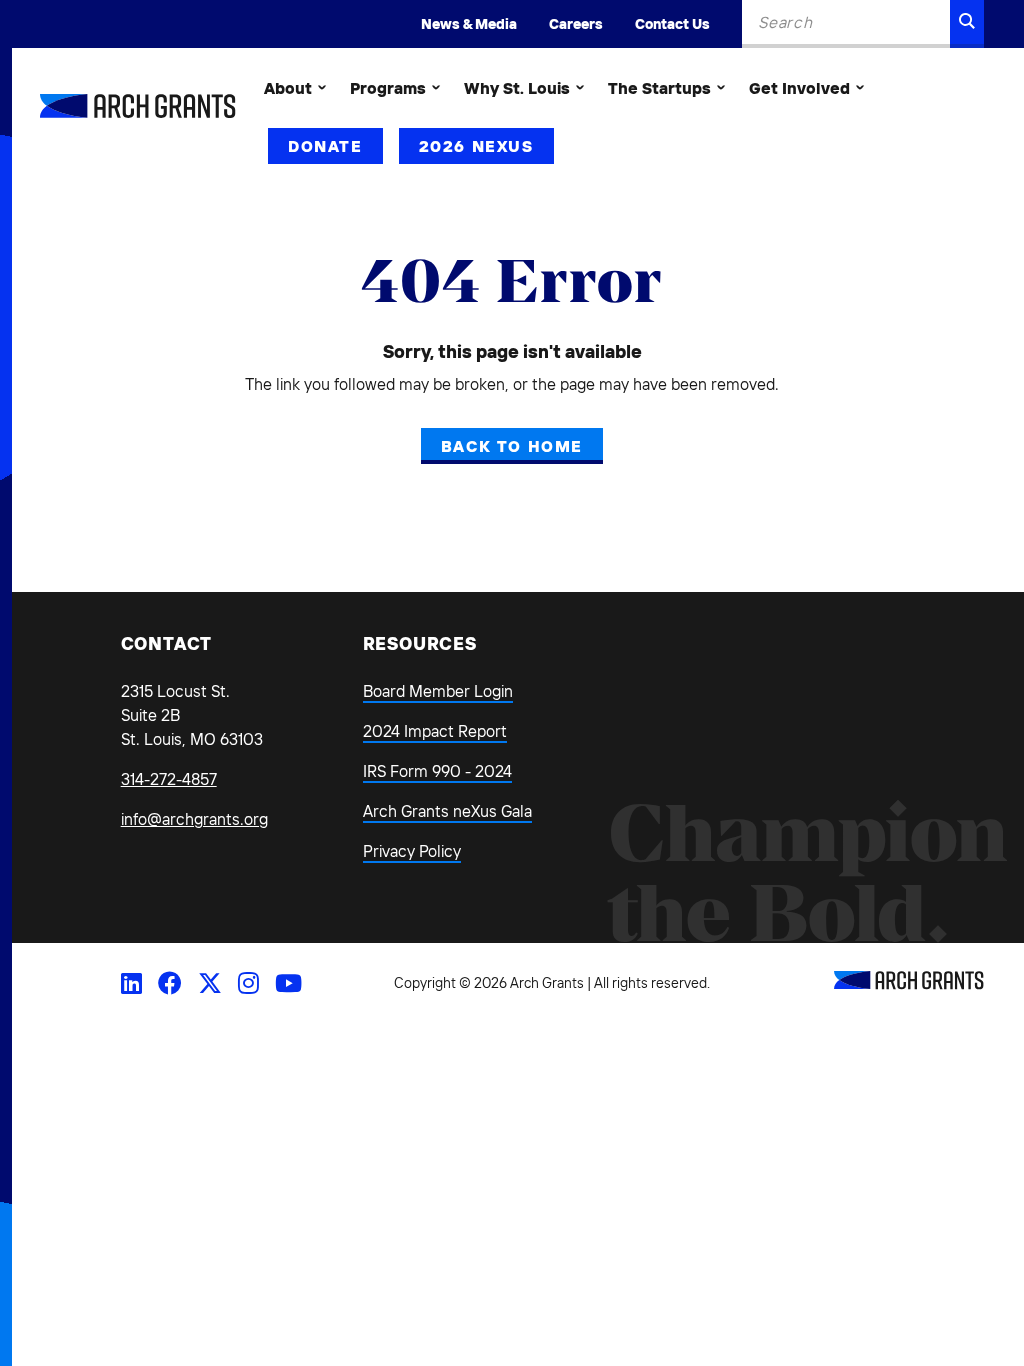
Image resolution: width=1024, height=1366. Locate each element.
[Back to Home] (909, 984)
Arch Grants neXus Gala (447, 811)
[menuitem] (295, 88)
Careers (576, 24)
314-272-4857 (169, 779)
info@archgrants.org (194, 819)
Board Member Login (438, 691)
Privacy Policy (412, 851)
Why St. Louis (517, 88)
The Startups (659, 88)
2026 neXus (476, 146)
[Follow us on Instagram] (248, 983)
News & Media (469, 24)
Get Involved (799, 88)
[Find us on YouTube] (288, 983)
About (288, 88)
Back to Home (512, 446)
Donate (325, 146)
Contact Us (672, 24)
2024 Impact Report (435, 731)
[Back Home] (138, 106)
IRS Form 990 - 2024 (437, 771)
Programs (388, 88)
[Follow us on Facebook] (170, 983)
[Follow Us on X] (210, 983)
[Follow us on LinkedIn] (131, 983)
